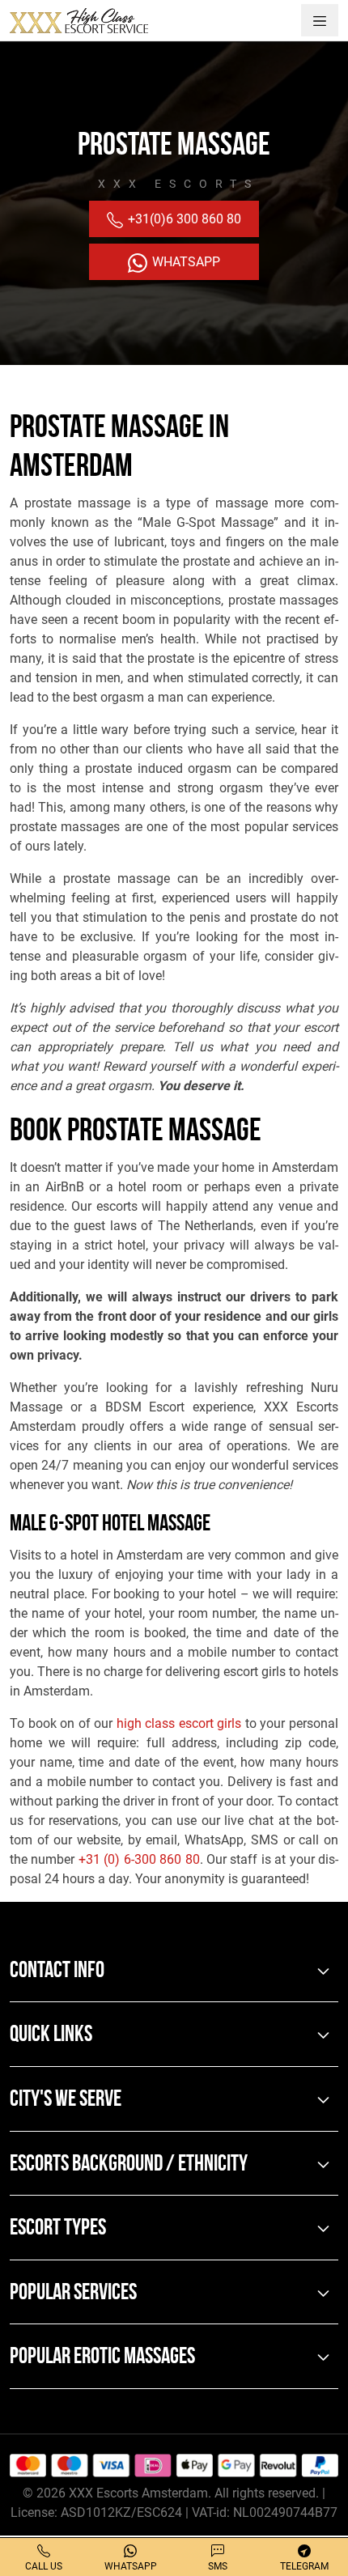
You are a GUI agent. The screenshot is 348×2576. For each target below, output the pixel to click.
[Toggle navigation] (320, 20)
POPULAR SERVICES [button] (73, 2294)
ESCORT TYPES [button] (58, 2229)
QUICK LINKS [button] (51, 2035)
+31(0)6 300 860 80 (183, 219)
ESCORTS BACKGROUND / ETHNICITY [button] (129, 2165)
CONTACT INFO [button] (57, 1971)
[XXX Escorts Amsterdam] (79, 20)
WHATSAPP (185, 262)
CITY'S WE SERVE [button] (66, 2100)
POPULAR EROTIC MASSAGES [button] (102, 2357)
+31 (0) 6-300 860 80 (139, 1859)
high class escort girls (179, 1723)
